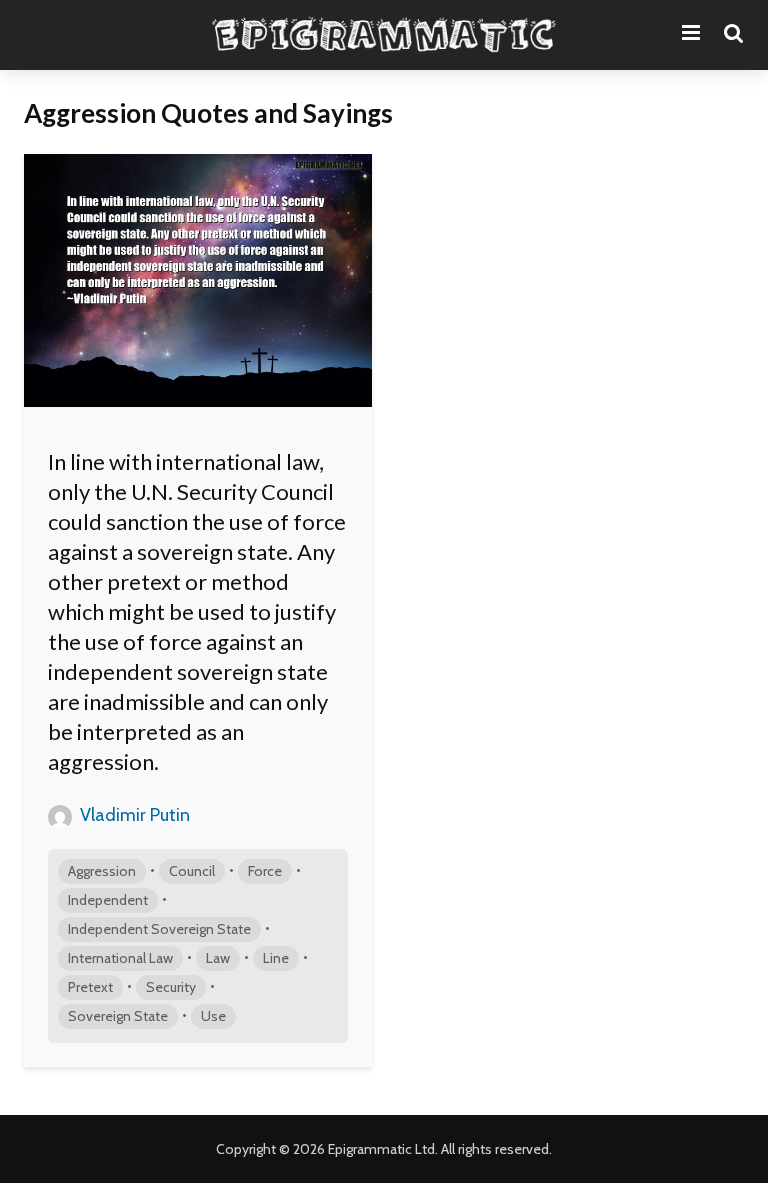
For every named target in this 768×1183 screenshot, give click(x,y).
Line (276, 958)
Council (192, 871)
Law (218, 958)
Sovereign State (118, 1016)
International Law (120, 958)
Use (213, 1016)
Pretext (90, 987)
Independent (108, 900)
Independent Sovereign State (159, 929)
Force (265, 871)
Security (171, 987)
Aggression (102, 871)
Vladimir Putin (133, 815)
